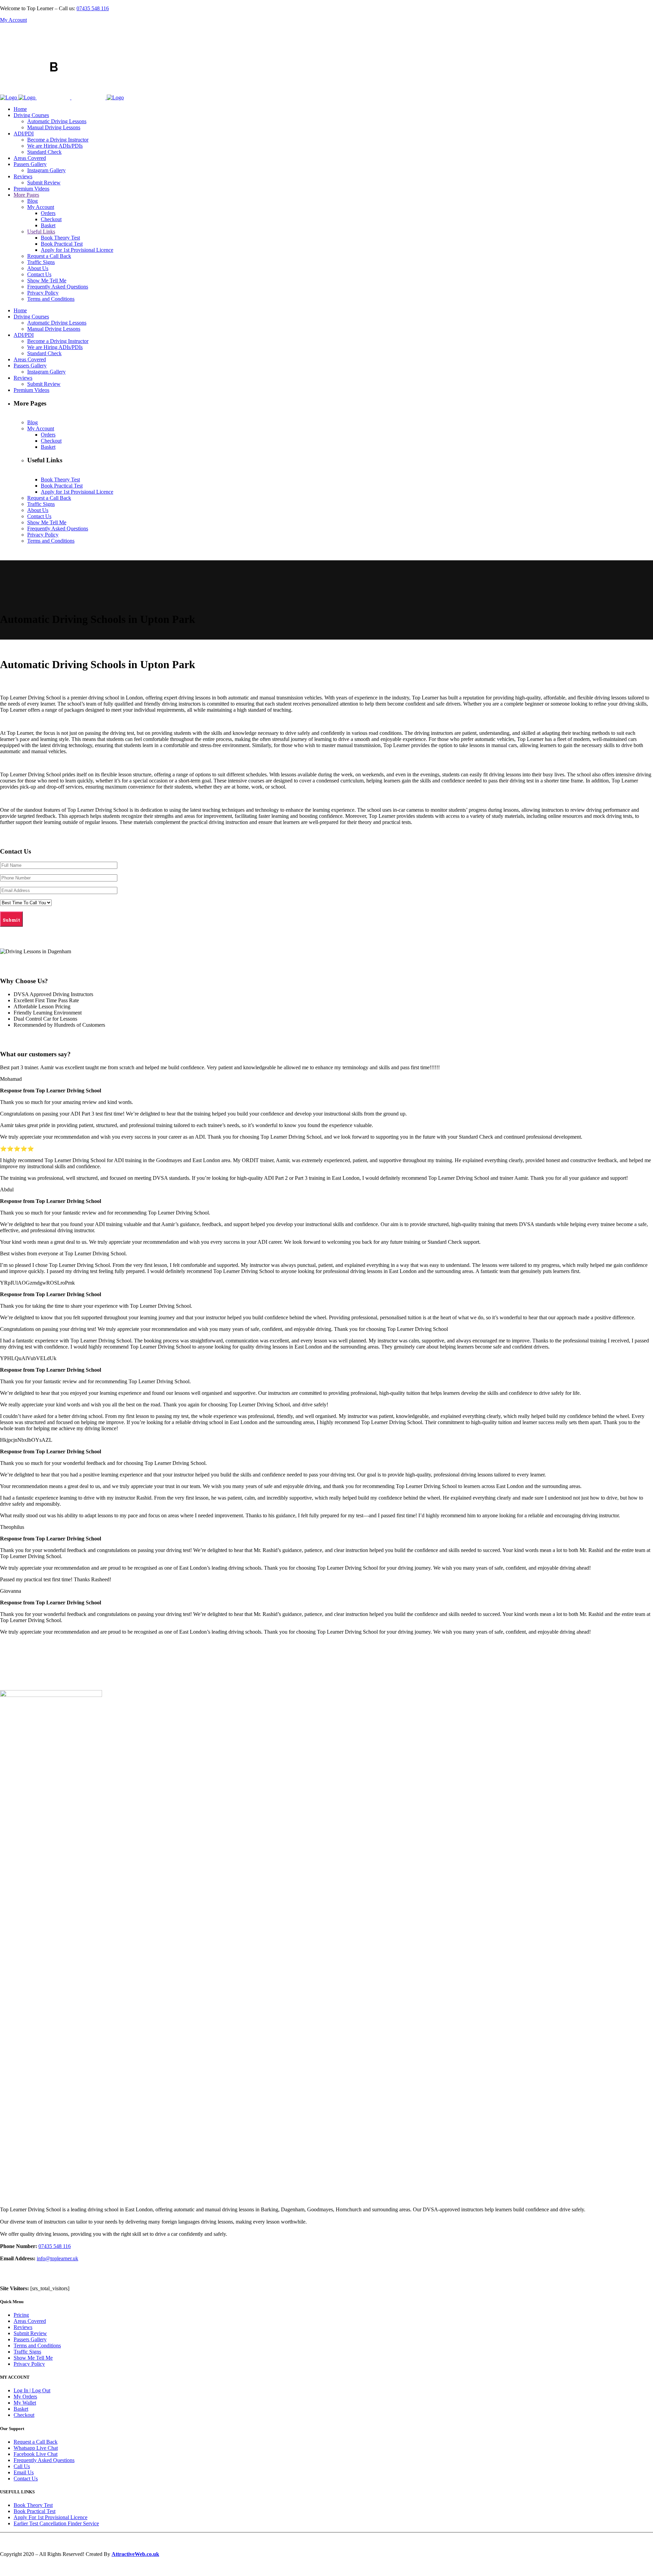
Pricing (21, 2315)
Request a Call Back (36, 2442)
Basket (21, 2409)
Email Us (24, 2472)
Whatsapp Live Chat (36, 2448)
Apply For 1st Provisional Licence (51, 2517)
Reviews (23, 2327)
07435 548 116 (93, 8)
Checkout (24, 2415)
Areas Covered (30, 2321)
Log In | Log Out (32, 2390)
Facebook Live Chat (36, 2454)
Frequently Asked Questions (44, 2460)
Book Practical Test (35, 2511)
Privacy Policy (29, 2364)
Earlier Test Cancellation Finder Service (56, 2523)
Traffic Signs (27, 2352)
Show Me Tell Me (33, 2358)
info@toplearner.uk (57, 2258)
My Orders (25, 2397)
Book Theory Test (33, 2505)
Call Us (22, 2466)
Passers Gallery (30, 2339)
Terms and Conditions (37, 2346)
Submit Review (30, 2333)
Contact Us (26, 2479)
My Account (13, 20)
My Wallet (25, 2403)
